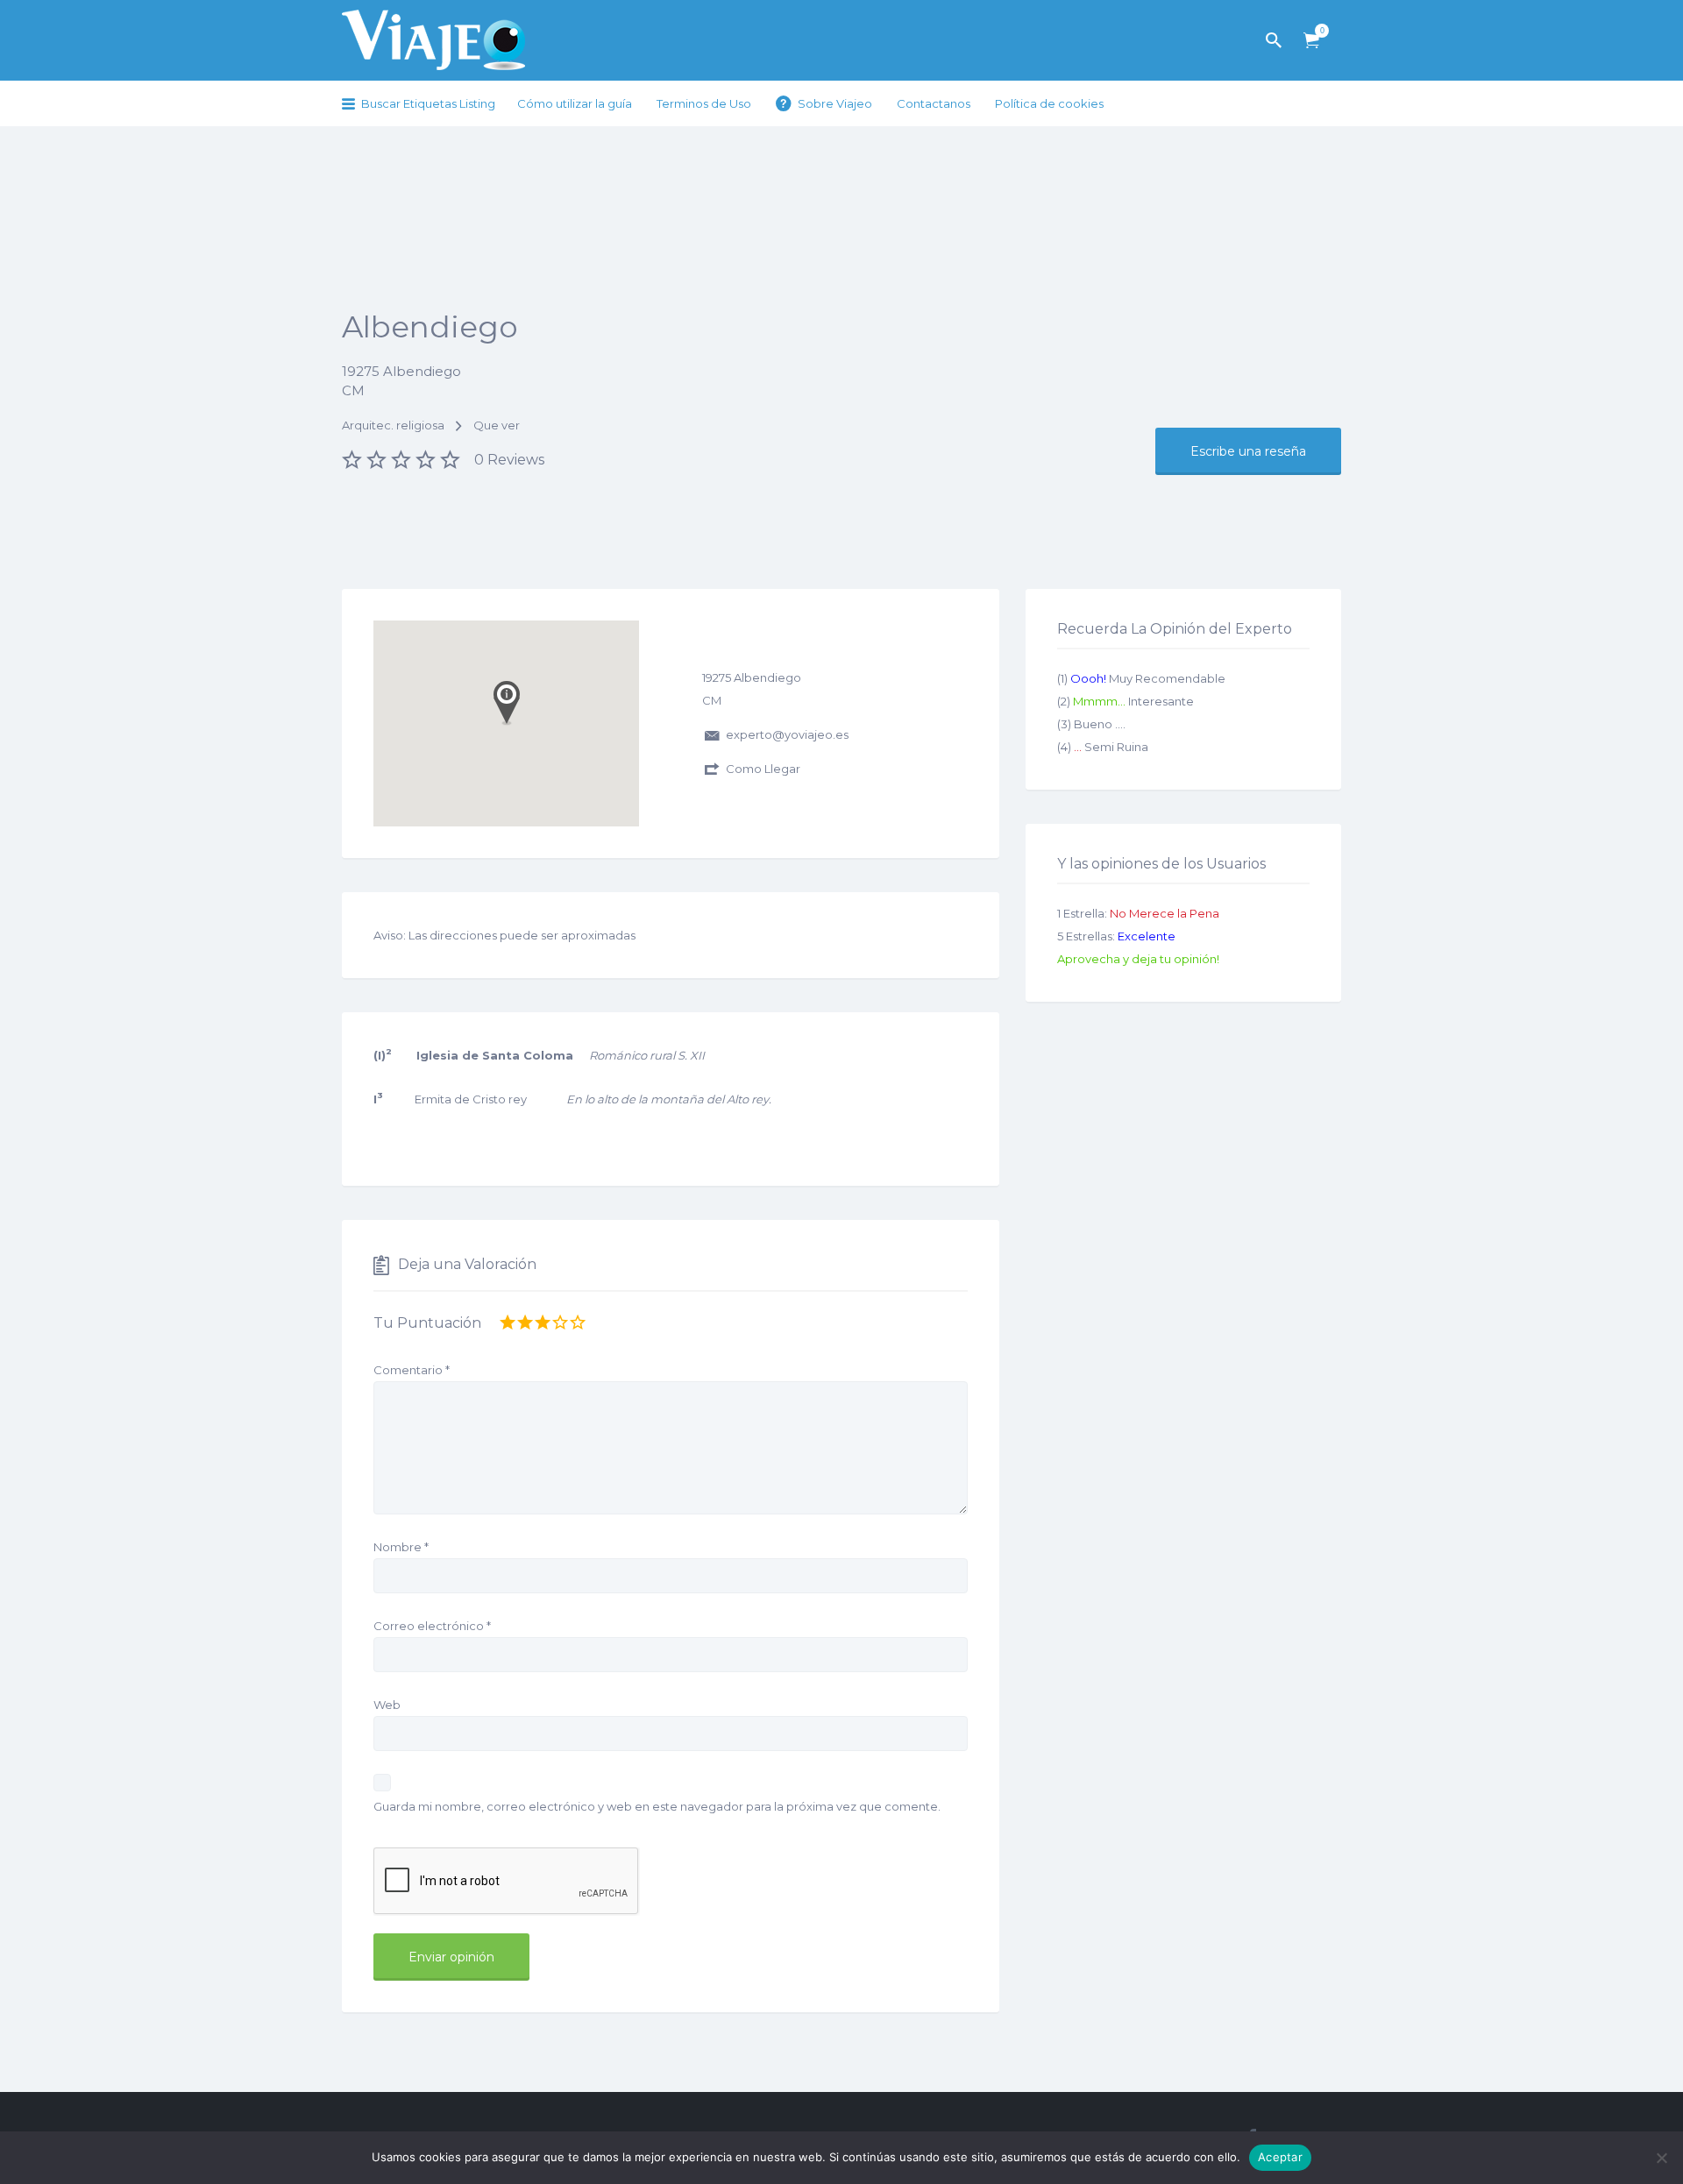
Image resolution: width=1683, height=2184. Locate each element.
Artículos (1311, 41)
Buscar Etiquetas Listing (428, 103)
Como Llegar (763, 769)
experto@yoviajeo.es (787, 734)
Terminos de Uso (704, 103)
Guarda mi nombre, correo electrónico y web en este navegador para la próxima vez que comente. (657, 1806)
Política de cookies (1049, 103)
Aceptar (1280, 2157)
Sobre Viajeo (835, 103)
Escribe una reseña (1248, 451)
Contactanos (934, 103)
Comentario (412, 1370)
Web (387, 1705)
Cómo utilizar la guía (575, 103)
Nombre (401, 1547)
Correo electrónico (432, 1626)
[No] (1661, 2158)
